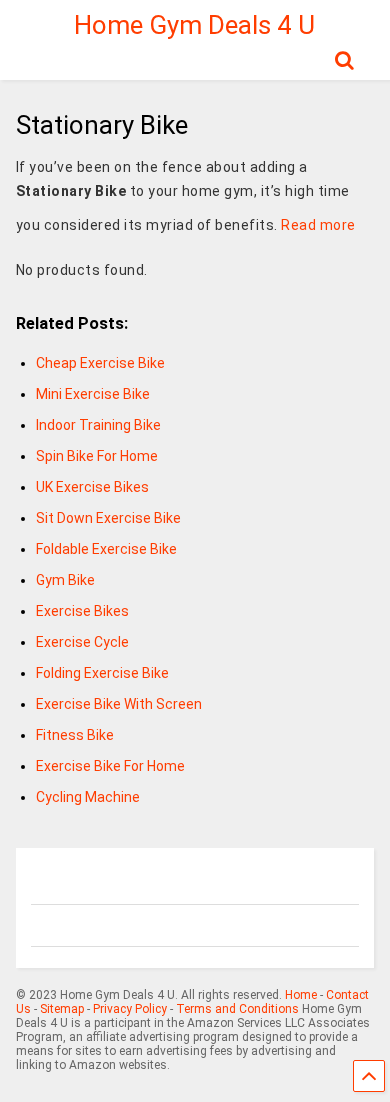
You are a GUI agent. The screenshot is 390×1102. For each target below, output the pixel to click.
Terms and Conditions (237, 1009)
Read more (318, 225)
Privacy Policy (130, 1009)
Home (301, 995)
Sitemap (62, 1009)
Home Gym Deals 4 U (194, 25)
